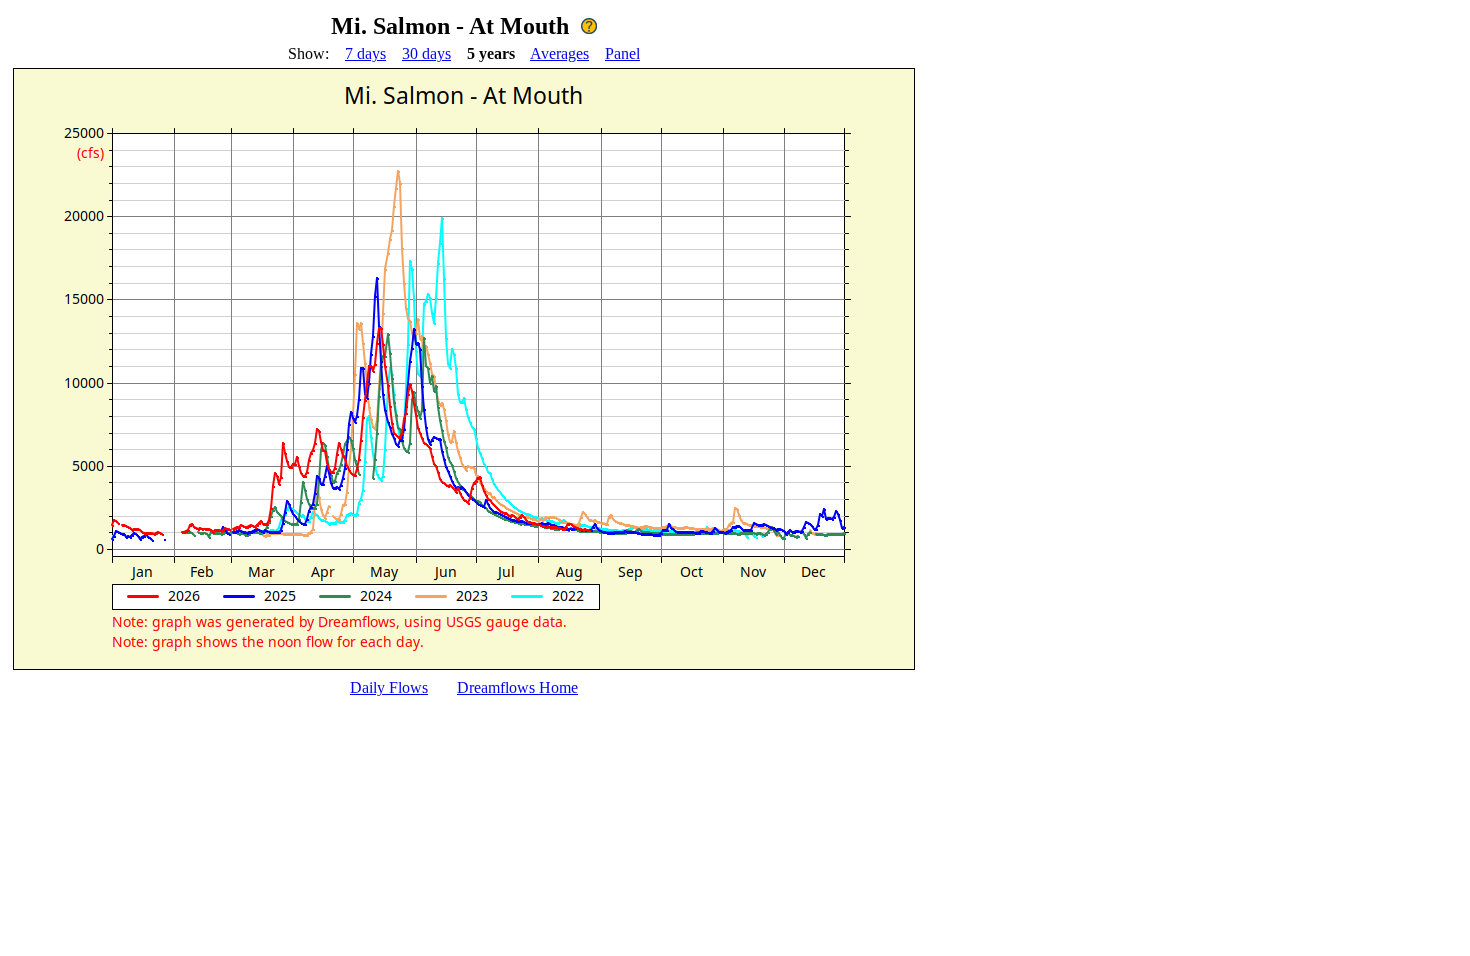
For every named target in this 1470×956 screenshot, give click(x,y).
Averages (559, 53)
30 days (426, 53)
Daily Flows (389, 687)
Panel (622, 53)
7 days (365, 53)
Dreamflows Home (517, 687)
